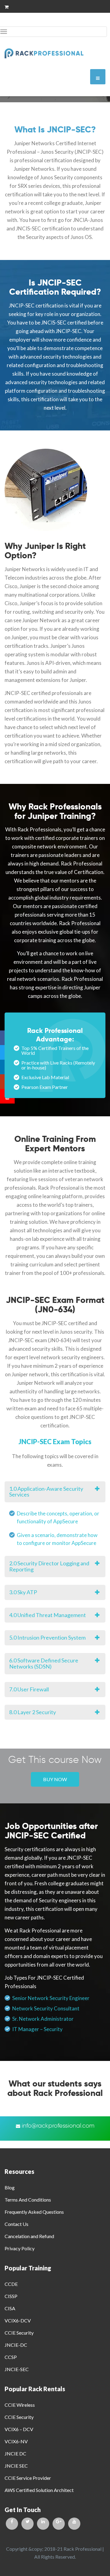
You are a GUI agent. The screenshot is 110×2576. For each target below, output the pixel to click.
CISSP (11, 2296)
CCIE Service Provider (28, 2478)
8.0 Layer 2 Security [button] (33, 1712)
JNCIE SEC (16, 2466)
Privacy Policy (20, 2248)
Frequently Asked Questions (34, 2212)
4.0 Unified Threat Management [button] (48, 1615)
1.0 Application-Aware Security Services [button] (46, 1492)
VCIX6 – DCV (19, 2429)
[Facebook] (12, 2524)
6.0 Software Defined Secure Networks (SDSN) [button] (44, 1663)
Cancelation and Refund (29, 2236)
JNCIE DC (15, 2453)
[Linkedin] (43, 2524)
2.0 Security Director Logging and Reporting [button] (49, 1566)
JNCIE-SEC (17, 2369)
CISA (10, 2308)
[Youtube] (74, 2524)
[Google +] (59, 2524)
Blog (10, 2187)
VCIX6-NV (16, 2441)
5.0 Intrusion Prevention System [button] (47, 1637)
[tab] (55, 1492)
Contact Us (16, 2224)
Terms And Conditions (28, 2200)
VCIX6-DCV (18, 2320)
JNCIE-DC (16, 2345)
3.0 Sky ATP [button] (23, 1592)
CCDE (11, 2284)
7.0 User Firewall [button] (29, 1689)
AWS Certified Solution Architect (39, 2490)
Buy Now (55, 1779)
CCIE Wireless (20, 2405)
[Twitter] (28, 2524)
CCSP (11, 2357)
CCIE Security (19, 2333)
